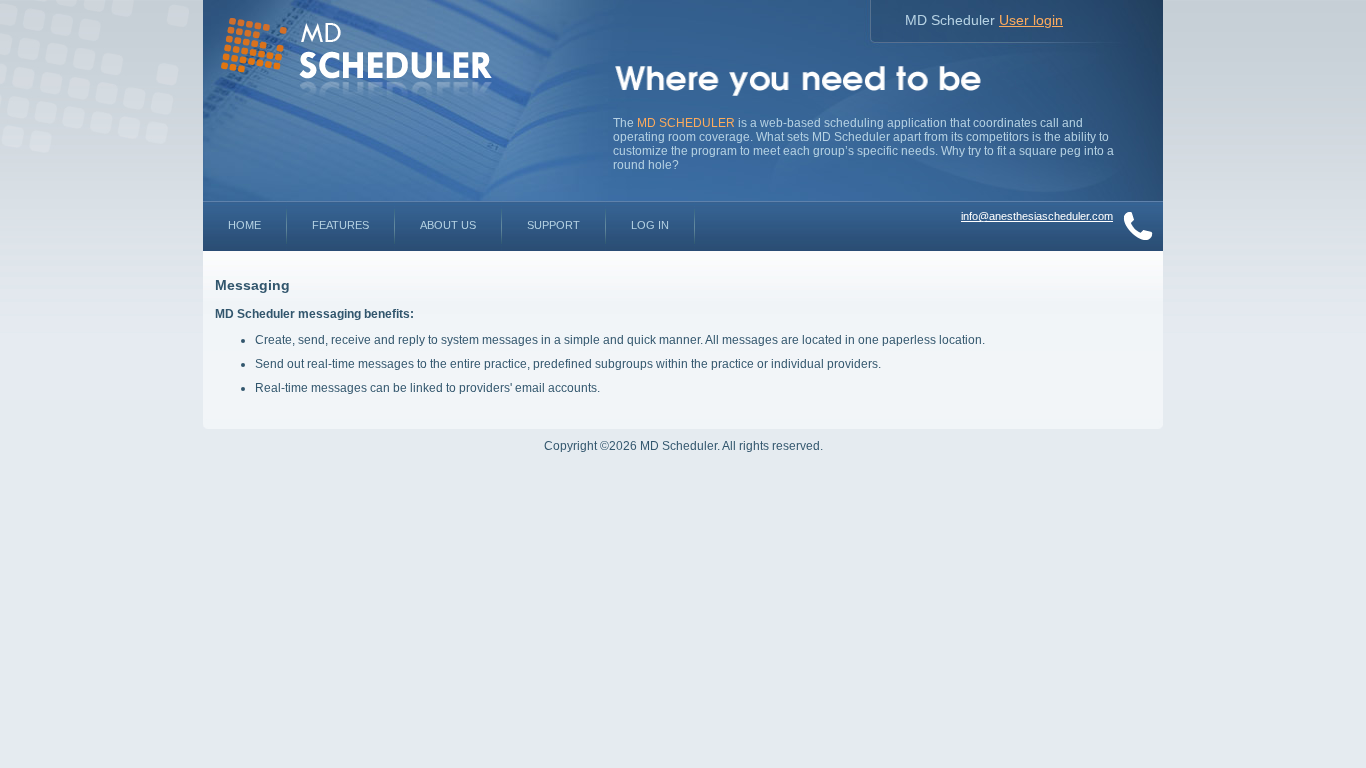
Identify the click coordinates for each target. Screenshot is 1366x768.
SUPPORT (553, 225)
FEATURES (340, 225)
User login (1031, 20)
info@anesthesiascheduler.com (1037, 216)
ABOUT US (448, 225)
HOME (244, 225)
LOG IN (650, 225)
